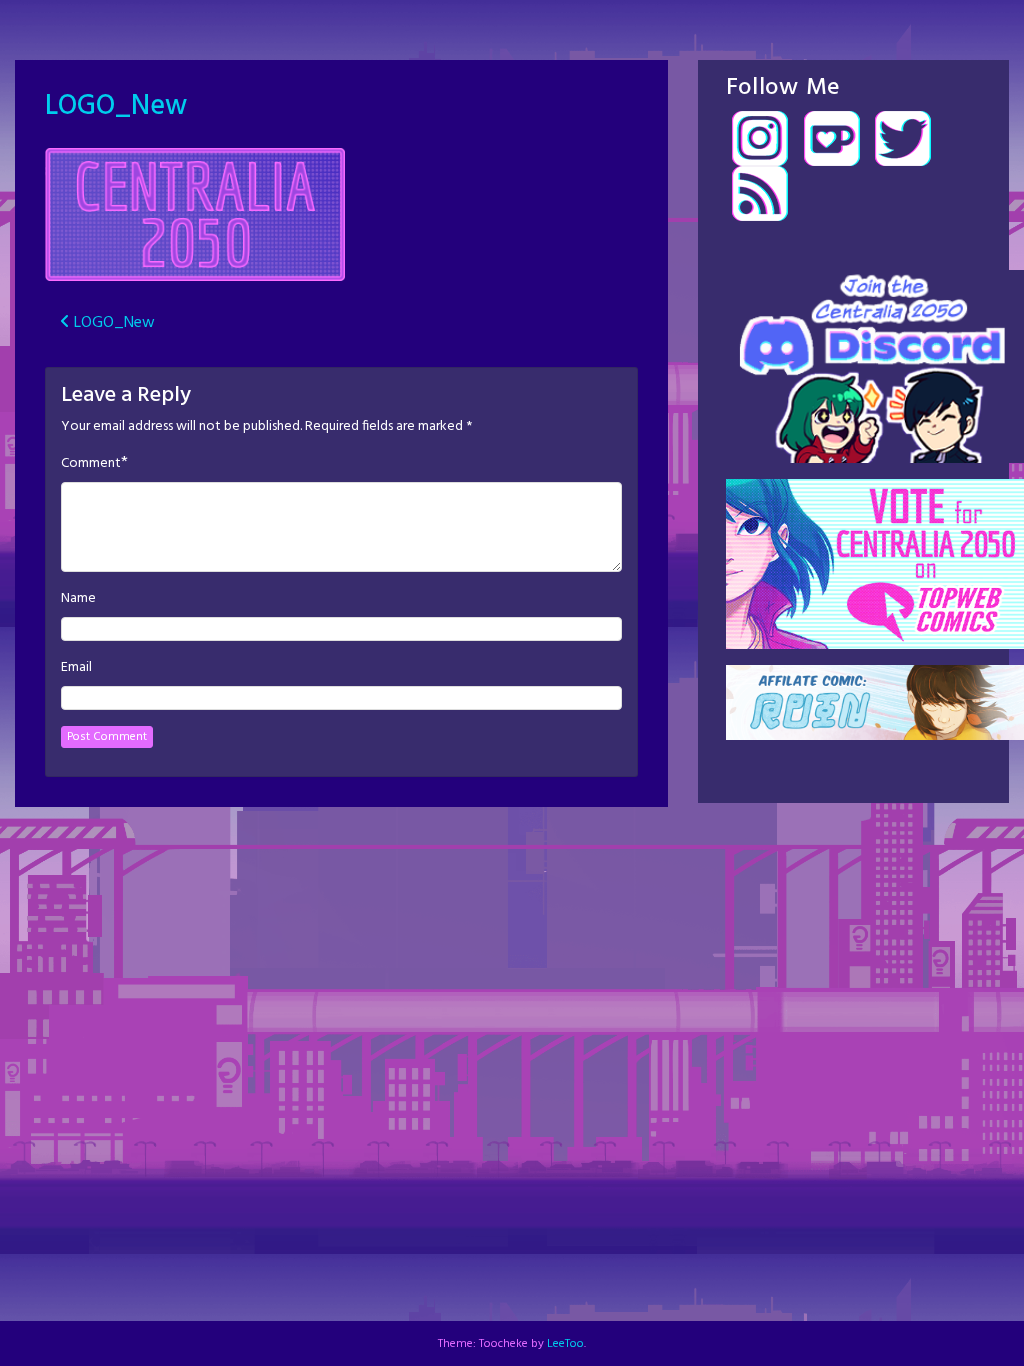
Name (78, 599)
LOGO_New (116, 106)
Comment (91, 464)
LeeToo (565, 1344)
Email (76, 668)
